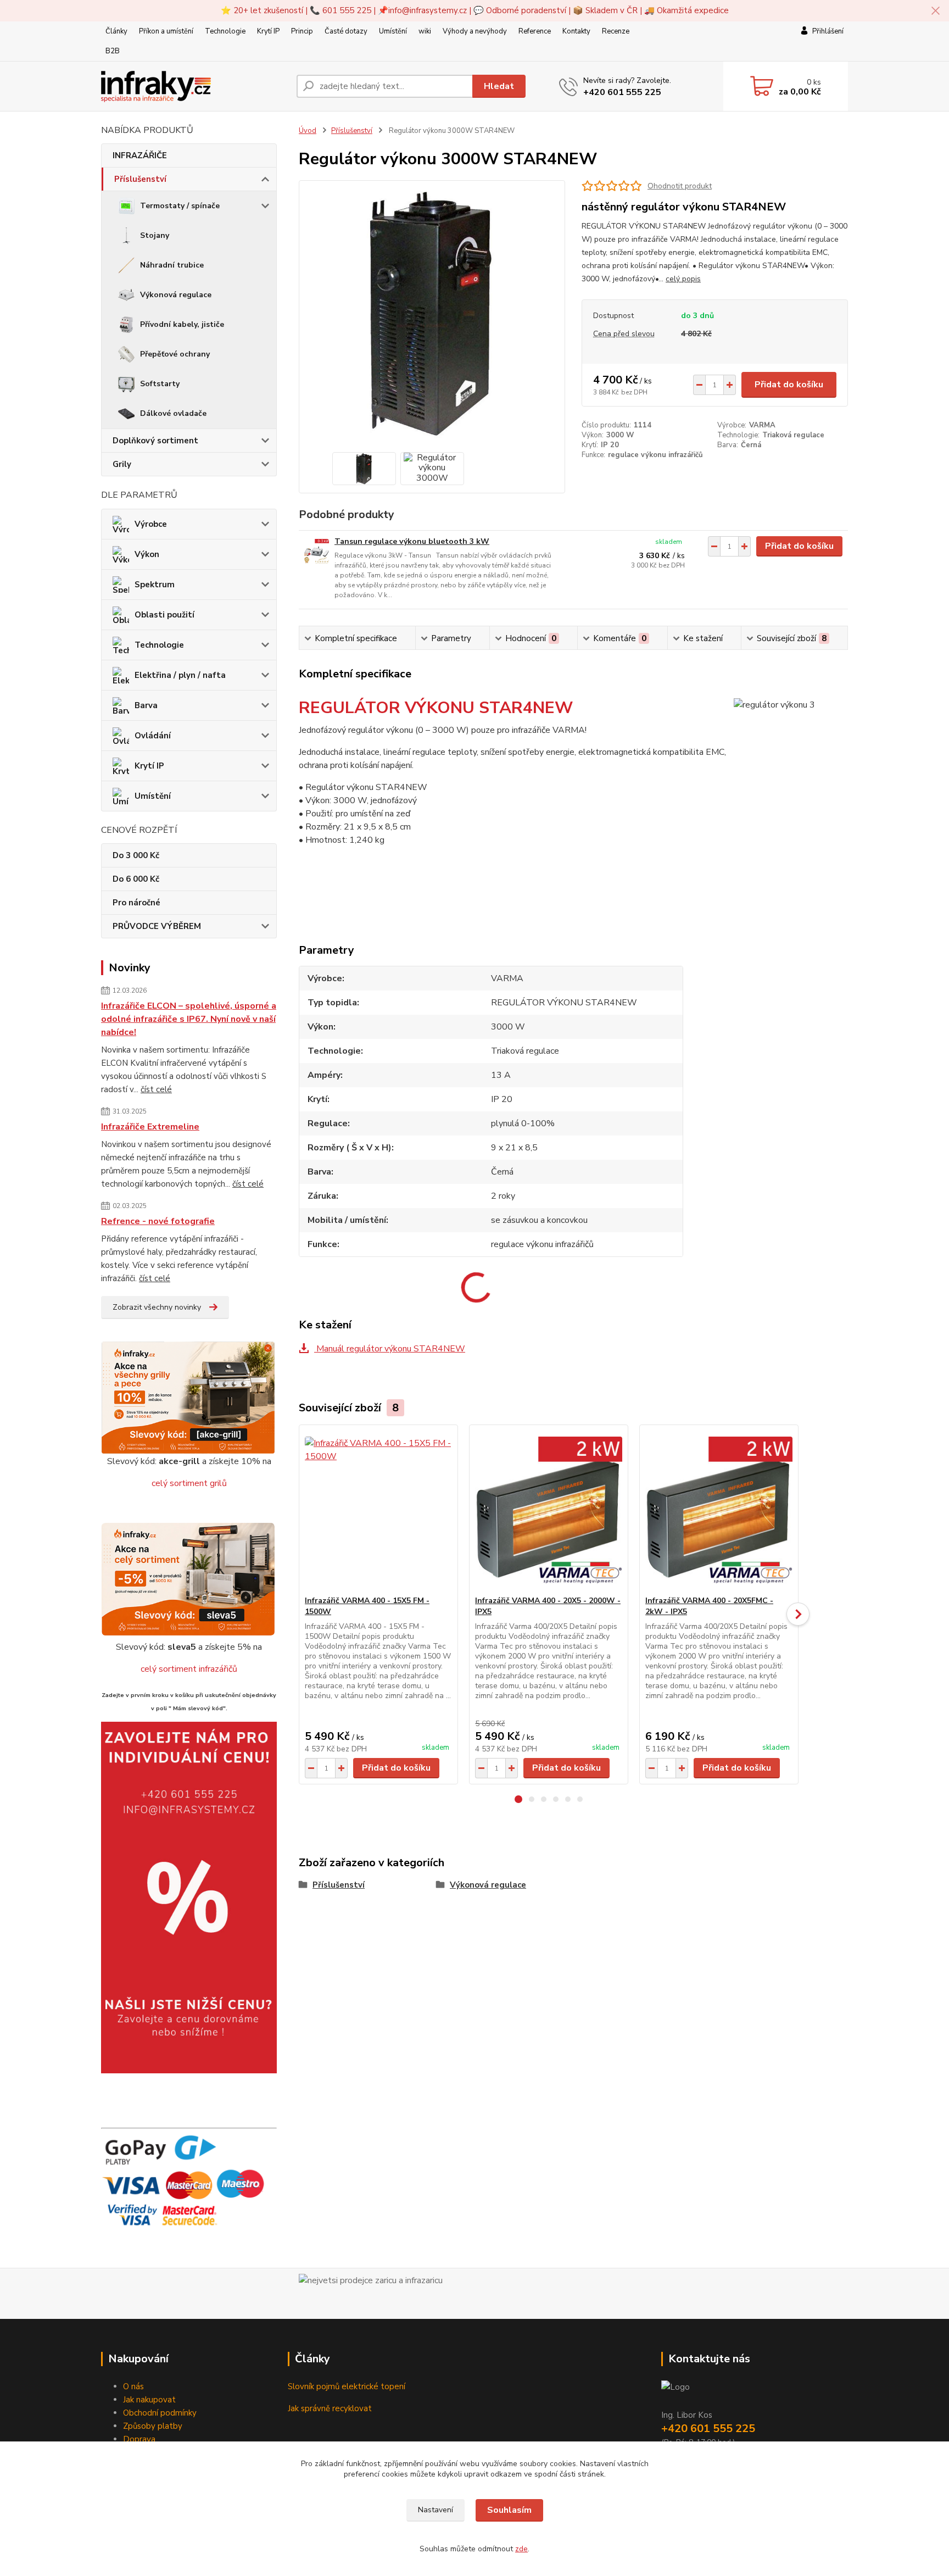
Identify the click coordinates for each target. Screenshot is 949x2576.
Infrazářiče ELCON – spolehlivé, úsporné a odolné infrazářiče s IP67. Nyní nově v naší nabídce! (189, 1019)
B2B (113, 51)
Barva (146, 705)
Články (116, 31)
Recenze (616, 31)
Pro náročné (136, 903)
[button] (518, 1799)
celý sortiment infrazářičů (189, 1669)
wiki (425, 31)
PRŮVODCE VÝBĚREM (157, 926)
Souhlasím (509, 2510)
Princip (302, 31)
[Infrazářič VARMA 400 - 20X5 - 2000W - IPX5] (549, 1510)
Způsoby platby (153, 2426)
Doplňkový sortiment (155, 441)
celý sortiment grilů (189, 1483)
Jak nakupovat (149, 2400)
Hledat (499, 86)
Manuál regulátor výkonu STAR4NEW (390, 1349)
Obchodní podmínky (160, 2413)
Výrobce (151, 524)
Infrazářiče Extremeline (150, 1127)
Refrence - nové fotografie (158, 1221)
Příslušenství (140, 179)
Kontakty (576, 31)
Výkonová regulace (176, 295)
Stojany (155, 235)
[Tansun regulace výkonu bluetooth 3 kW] (317, 551)
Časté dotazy (346, 31)
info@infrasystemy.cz (428, 10)
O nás (133, 2386)
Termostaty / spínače (180, 206)
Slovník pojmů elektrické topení (347, 2386)
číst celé (156, 1089)
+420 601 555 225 (622, 92)
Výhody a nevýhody (475, 31)
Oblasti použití (164, 615)
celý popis (683, 279)
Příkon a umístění (166, 31)
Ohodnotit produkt (680, 186)
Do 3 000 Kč (136, 855)
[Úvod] (194, 87)
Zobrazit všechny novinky (157, 1307)
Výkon (147, 554)
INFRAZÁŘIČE (140, 155)
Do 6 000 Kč (136, 879)
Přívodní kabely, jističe (182, 324)
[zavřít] (935, 11)
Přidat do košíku (789, 385)
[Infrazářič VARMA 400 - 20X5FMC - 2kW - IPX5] (719, 1510)
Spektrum (155, 585)
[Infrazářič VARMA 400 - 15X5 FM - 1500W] (378, 1510)
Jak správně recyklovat (330, 2408)
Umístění (393, 31)
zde (521, 2549)
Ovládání (153, 736)
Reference (535, 31)
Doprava (139, 2439)
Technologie (225, 31)
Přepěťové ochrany (175, 354)
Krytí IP (268, 31)
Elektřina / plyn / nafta (180, 675)
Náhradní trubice (172, 265)
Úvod (308, 131)
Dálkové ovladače (173, 413)
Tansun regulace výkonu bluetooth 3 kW (412, 541)
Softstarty (160, 384)
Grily (122, 464)
